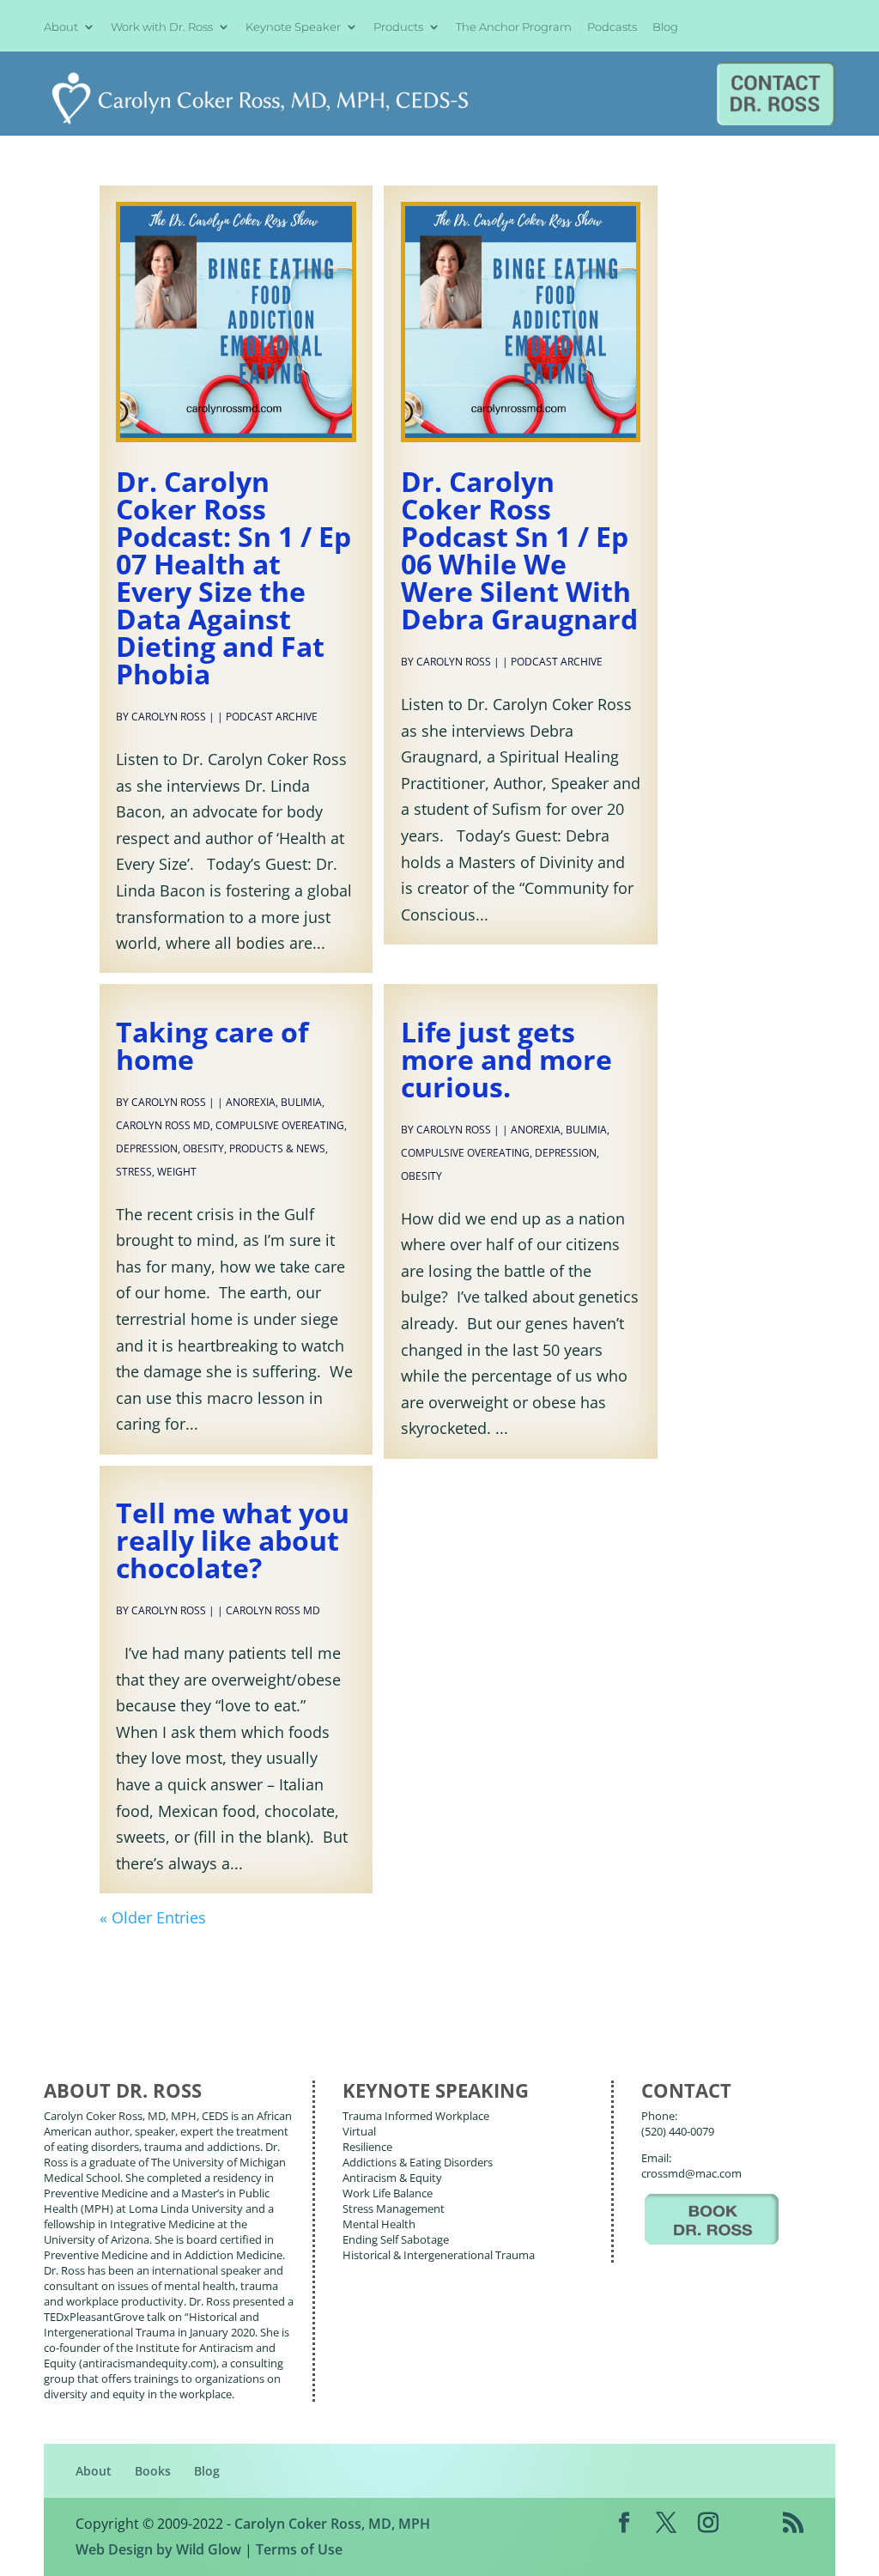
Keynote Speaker (293, 27)
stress (134, 1172)
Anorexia (251, 1102)
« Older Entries (153, 1917)
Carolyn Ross (169, 717)
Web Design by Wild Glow (158, 2549)
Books (153, 2471)
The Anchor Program (514, 27)
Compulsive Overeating (280, 1125)
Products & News (277, 1148)
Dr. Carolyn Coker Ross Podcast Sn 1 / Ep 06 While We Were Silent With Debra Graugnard (519, 550)
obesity (203, 1148)
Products (398, 27)
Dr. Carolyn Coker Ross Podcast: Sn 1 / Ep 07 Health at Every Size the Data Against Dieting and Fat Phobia (233, 577)
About (61, 27)
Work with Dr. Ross (162, 27)
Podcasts (612, 27)
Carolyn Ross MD (163, 1125)
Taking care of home (212, 1045)
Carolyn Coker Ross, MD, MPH (332, 2524)
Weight (177, 1172)
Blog (665, 27)
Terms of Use (299, 2549)
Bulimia (301, 1102)
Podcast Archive (272, 717)
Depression (147, 1148)
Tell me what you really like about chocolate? (233, 1540)
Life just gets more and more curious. (506, 1059)
